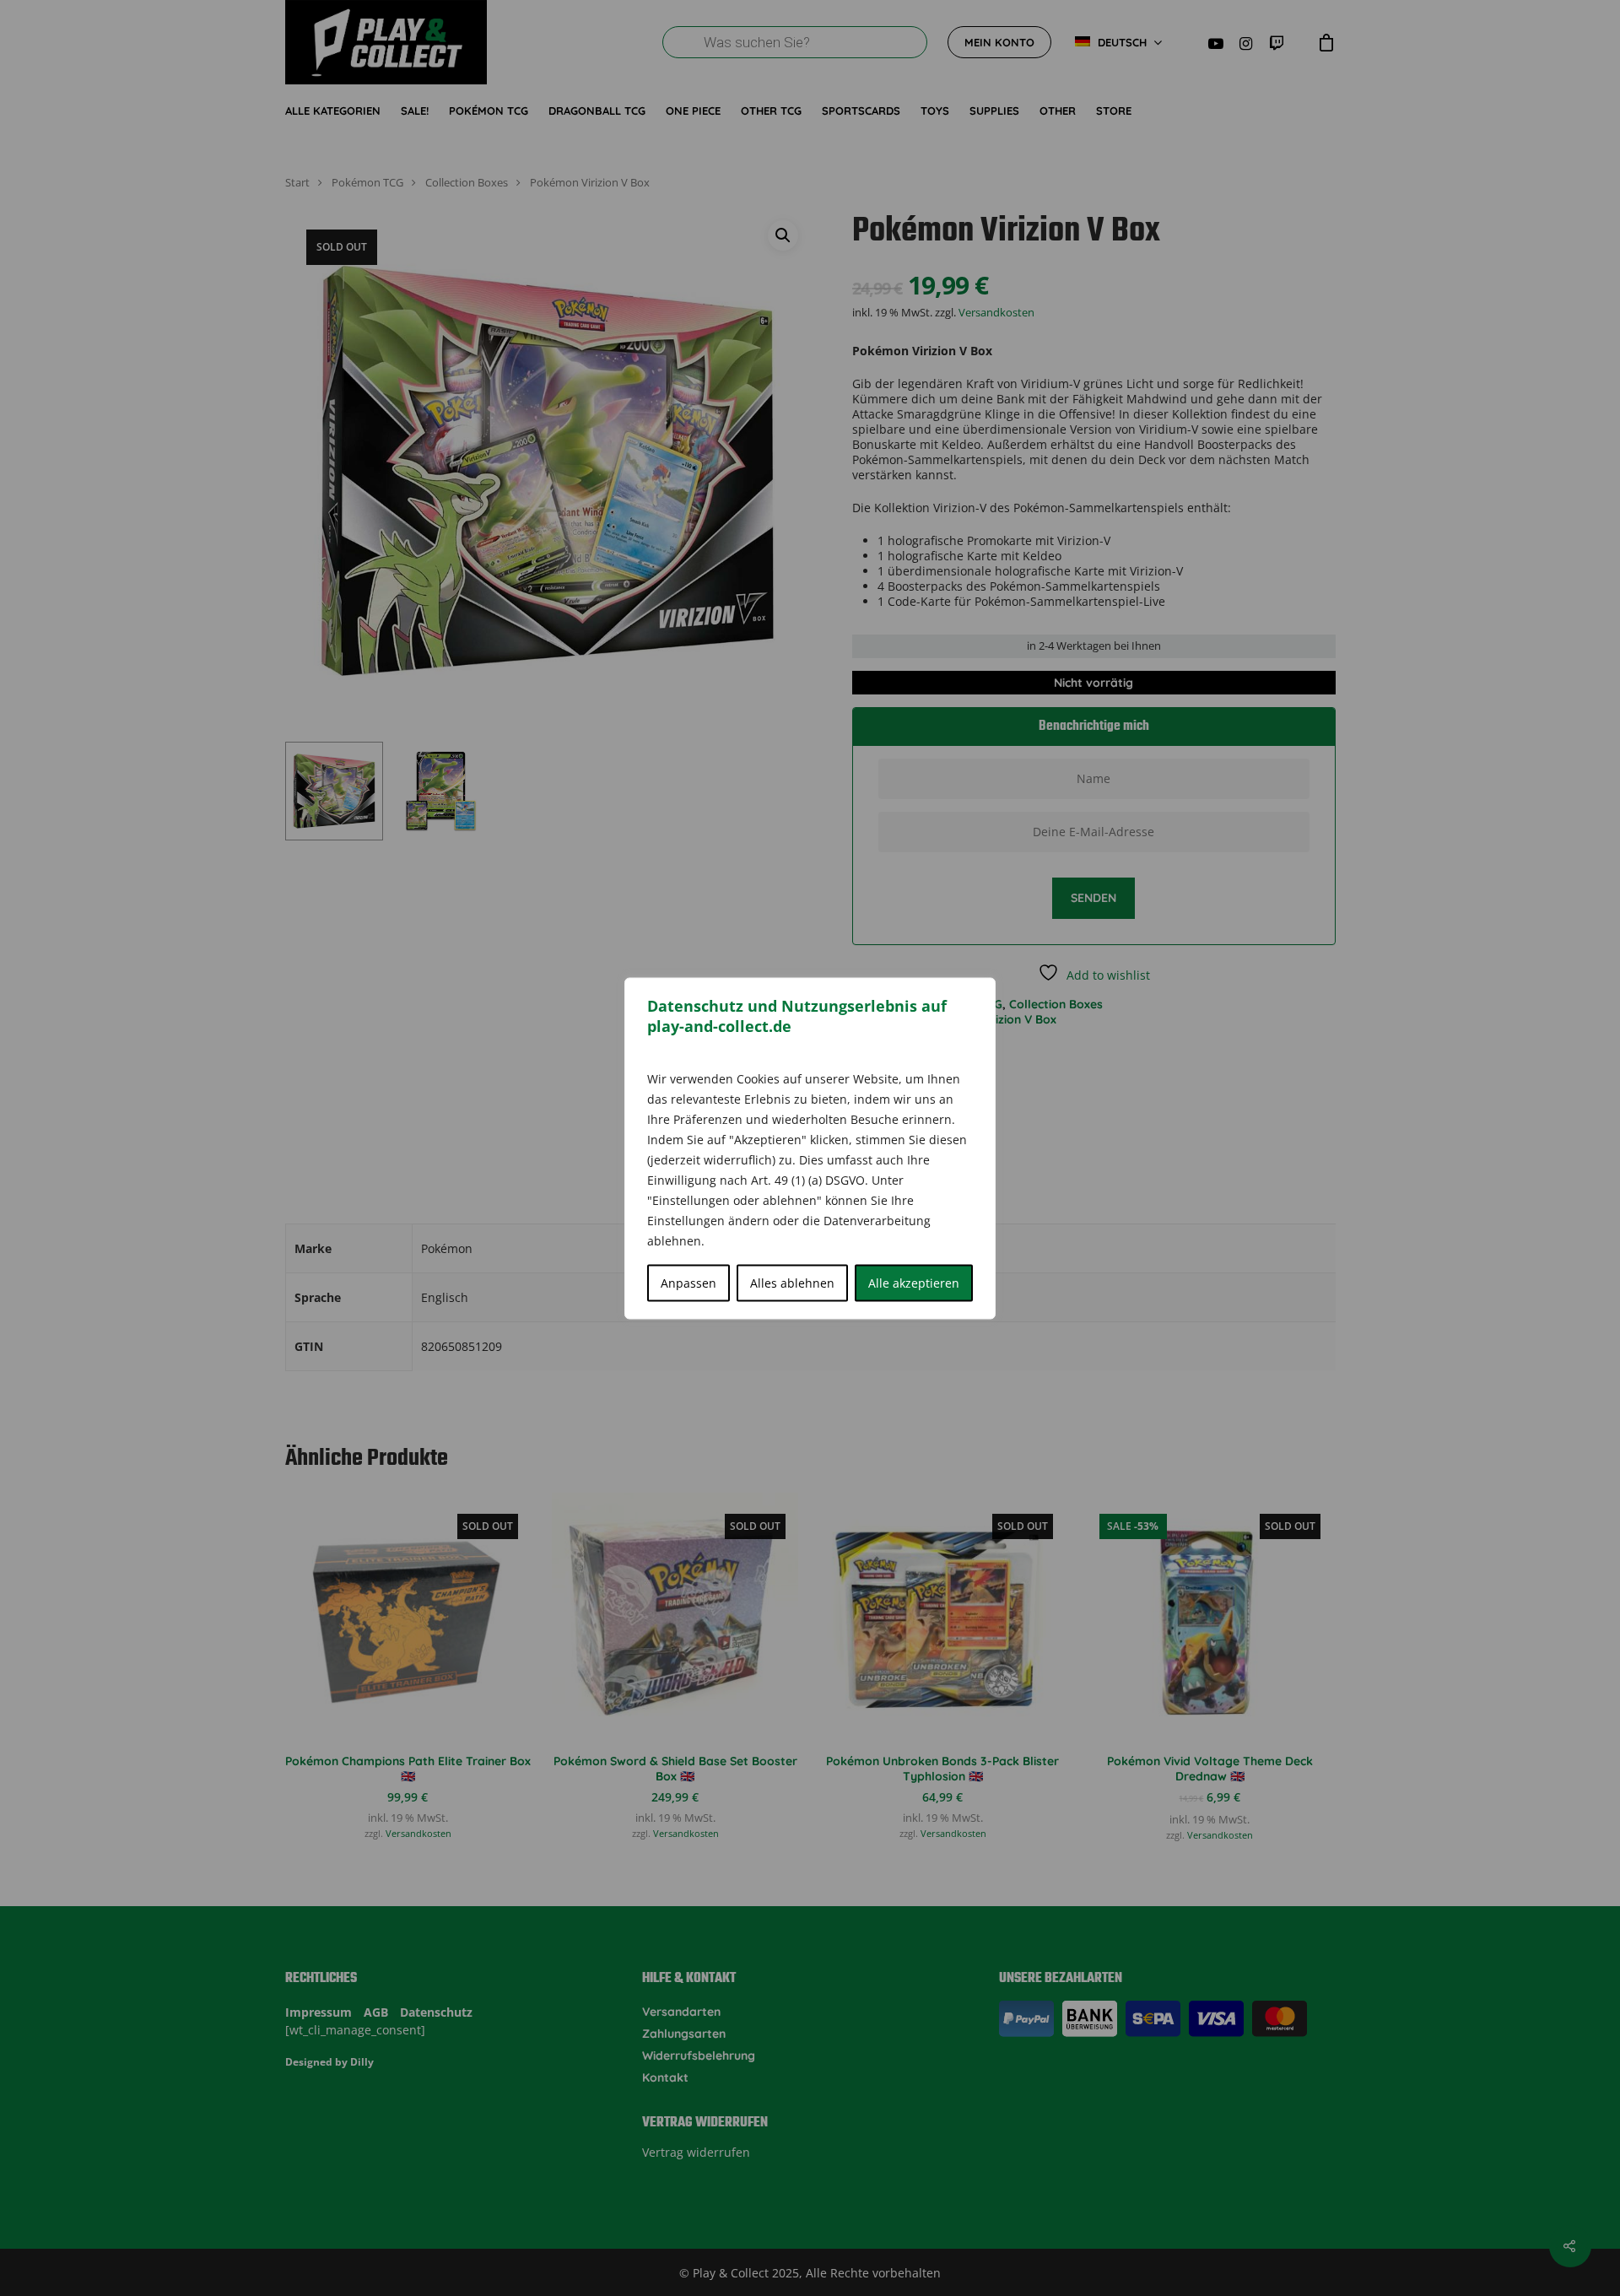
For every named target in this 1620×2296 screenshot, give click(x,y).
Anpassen (688, 1282)
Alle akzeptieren (914, 1282)
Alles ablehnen (792, 1282)
